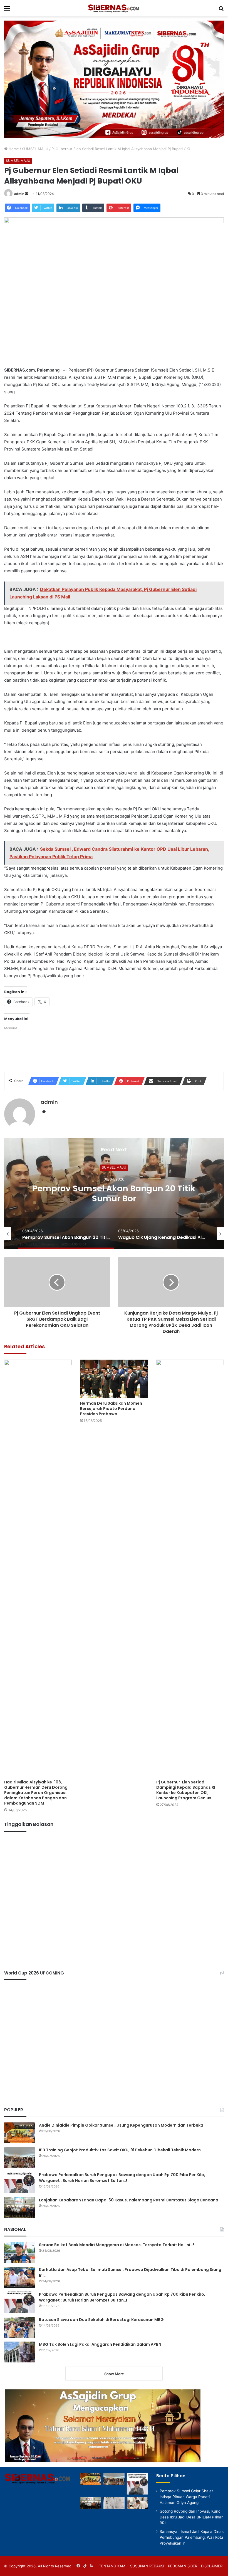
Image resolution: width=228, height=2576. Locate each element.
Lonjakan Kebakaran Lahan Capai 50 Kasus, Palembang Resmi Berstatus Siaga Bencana (129, 2200)
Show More (114, 2374)
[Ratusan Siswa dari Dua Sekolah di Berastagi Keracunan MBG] (19, 2327)
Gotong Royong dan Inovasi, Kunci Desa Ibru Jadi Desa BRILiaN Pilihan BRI (192, 2517)
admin (19, 194)
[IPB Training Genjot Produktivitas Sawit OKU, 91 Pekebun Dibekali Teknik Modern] (19, 2158)
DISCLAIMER (212, 2566)
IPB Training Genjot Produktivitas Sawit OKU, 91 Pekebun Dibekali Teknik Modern (120, 2150)
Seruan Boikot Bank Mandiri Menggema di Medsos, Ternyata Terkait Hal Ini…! (117, 2245)
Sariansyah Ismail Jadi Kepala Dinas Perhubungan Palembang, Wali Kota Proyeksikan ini (192, 2537)
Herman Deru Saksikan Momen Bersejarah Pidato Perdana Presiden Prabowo (111, 1409)
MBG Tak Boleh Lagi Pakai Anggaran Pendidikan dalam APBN (100, 2344)
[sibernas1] (114, 8)
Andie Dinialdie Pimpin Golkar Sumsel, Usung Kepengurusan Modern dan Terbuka (121, 2125)
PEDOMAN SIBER (183, 2566)
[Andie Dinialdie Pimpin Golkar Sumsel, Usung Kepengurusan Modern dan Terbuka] (19, 2133)
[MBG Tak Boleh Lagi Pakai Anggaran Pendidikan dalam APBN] (19, 2352)
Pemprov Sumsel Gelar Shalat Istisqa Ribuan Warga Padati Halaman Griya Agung (186, 2497)
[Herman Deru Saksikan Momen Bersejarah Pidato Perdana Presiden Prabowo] (114, 1379)
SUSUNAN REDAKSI (147, 2566)
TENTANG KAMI (113, 2566)
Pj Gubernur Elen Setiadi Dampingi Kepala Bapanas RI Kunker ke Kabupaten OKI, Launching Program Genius (186, 1790)
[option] (114, 1193)
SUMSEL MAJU (35, 149)
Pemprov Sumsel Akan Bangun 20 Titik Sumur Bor (114, 1193)
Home (13, 149)
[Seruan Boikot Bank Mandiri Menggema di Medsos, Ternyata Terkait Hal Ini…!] (19, 2252)
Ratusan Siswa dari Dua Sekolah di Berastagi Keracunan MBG (101, 2320)
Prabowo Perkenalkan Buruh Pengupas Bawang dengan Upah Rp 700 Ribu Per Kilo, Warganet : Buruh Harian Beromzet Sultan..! (122, 2178)
